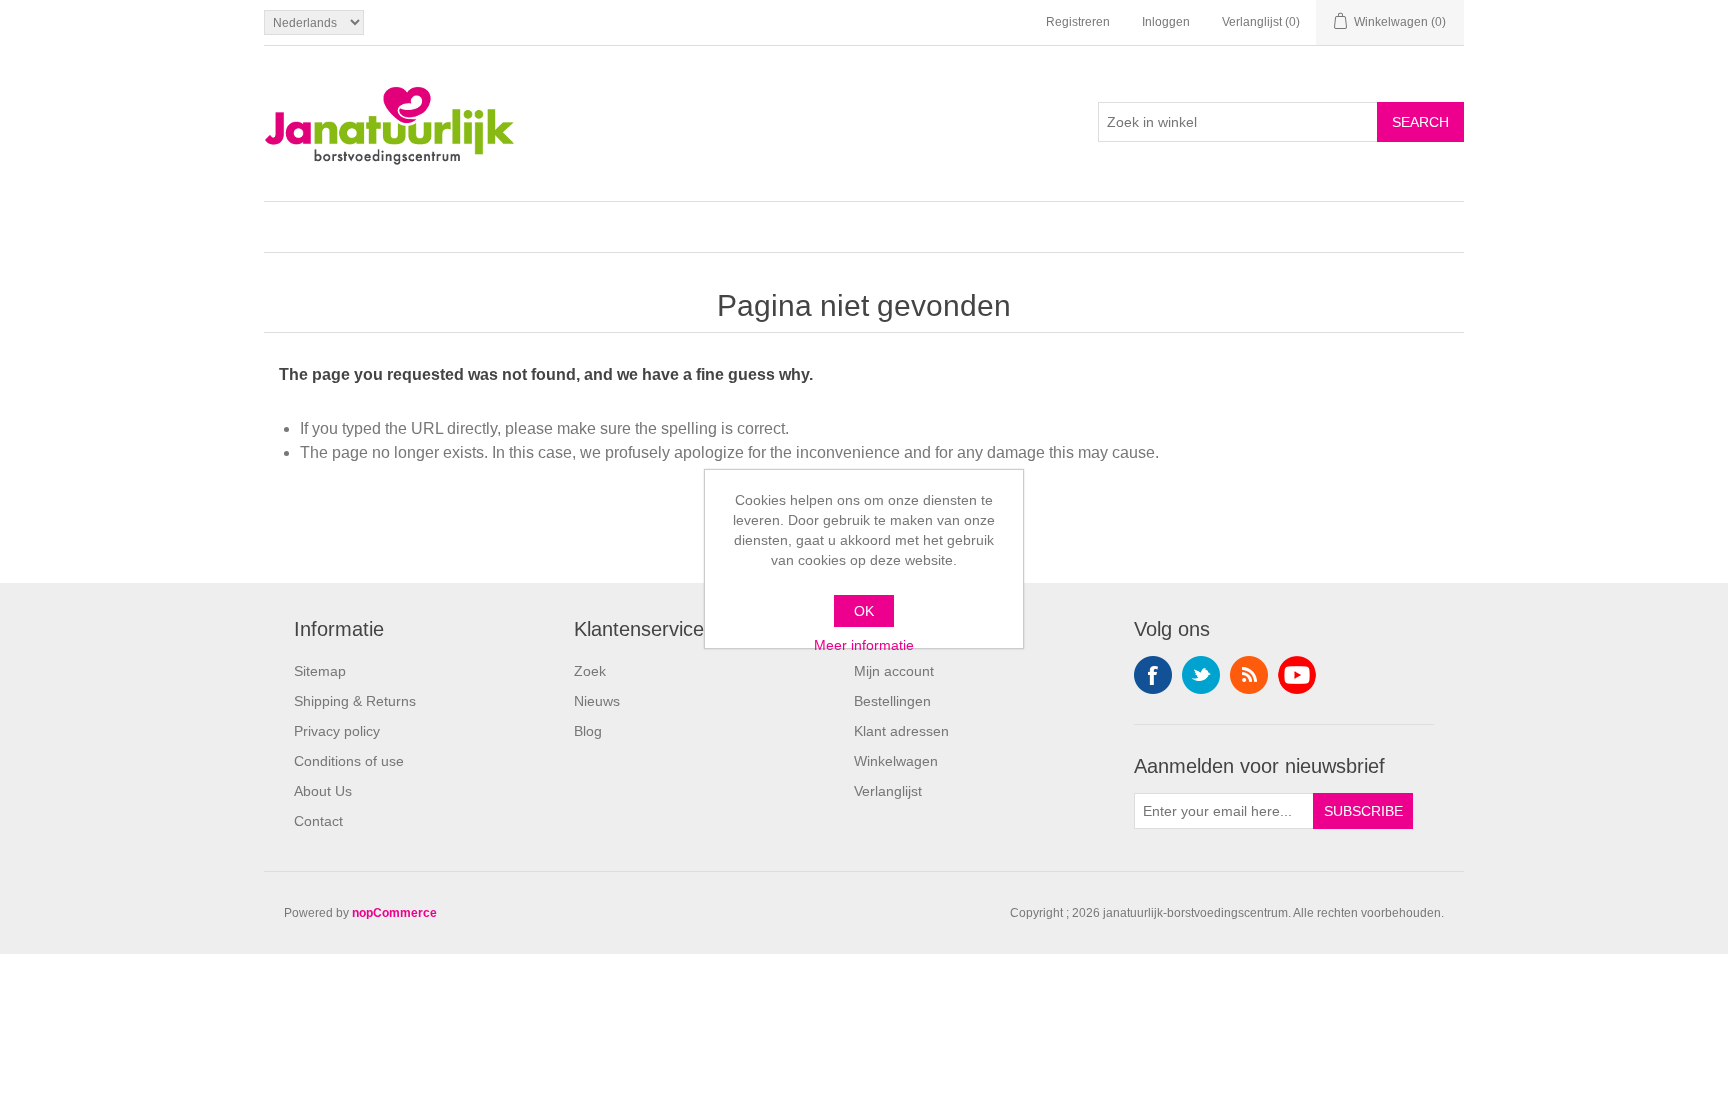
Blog (588, 731)
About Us (323, 791)
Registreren (1078, 22)
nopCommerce (394, 913)
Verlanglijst (888, 791)
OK (864, 611)
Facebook (1153, 675)
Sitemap (320, 671)
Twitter (1201, 675)
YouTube (1297, 675)
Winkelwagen (896, 761)
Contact (318, 821)
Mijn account (894, 671)
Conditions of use (349, 761)
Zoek (590, 671)
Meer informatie (864, 645)
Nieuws (597, 701)
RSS (1249, 675)
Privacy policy (337, 731)
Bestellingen (892, 701)
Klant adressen (901, 731)
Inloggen (1166, 22)
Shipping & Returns (355, 701)
